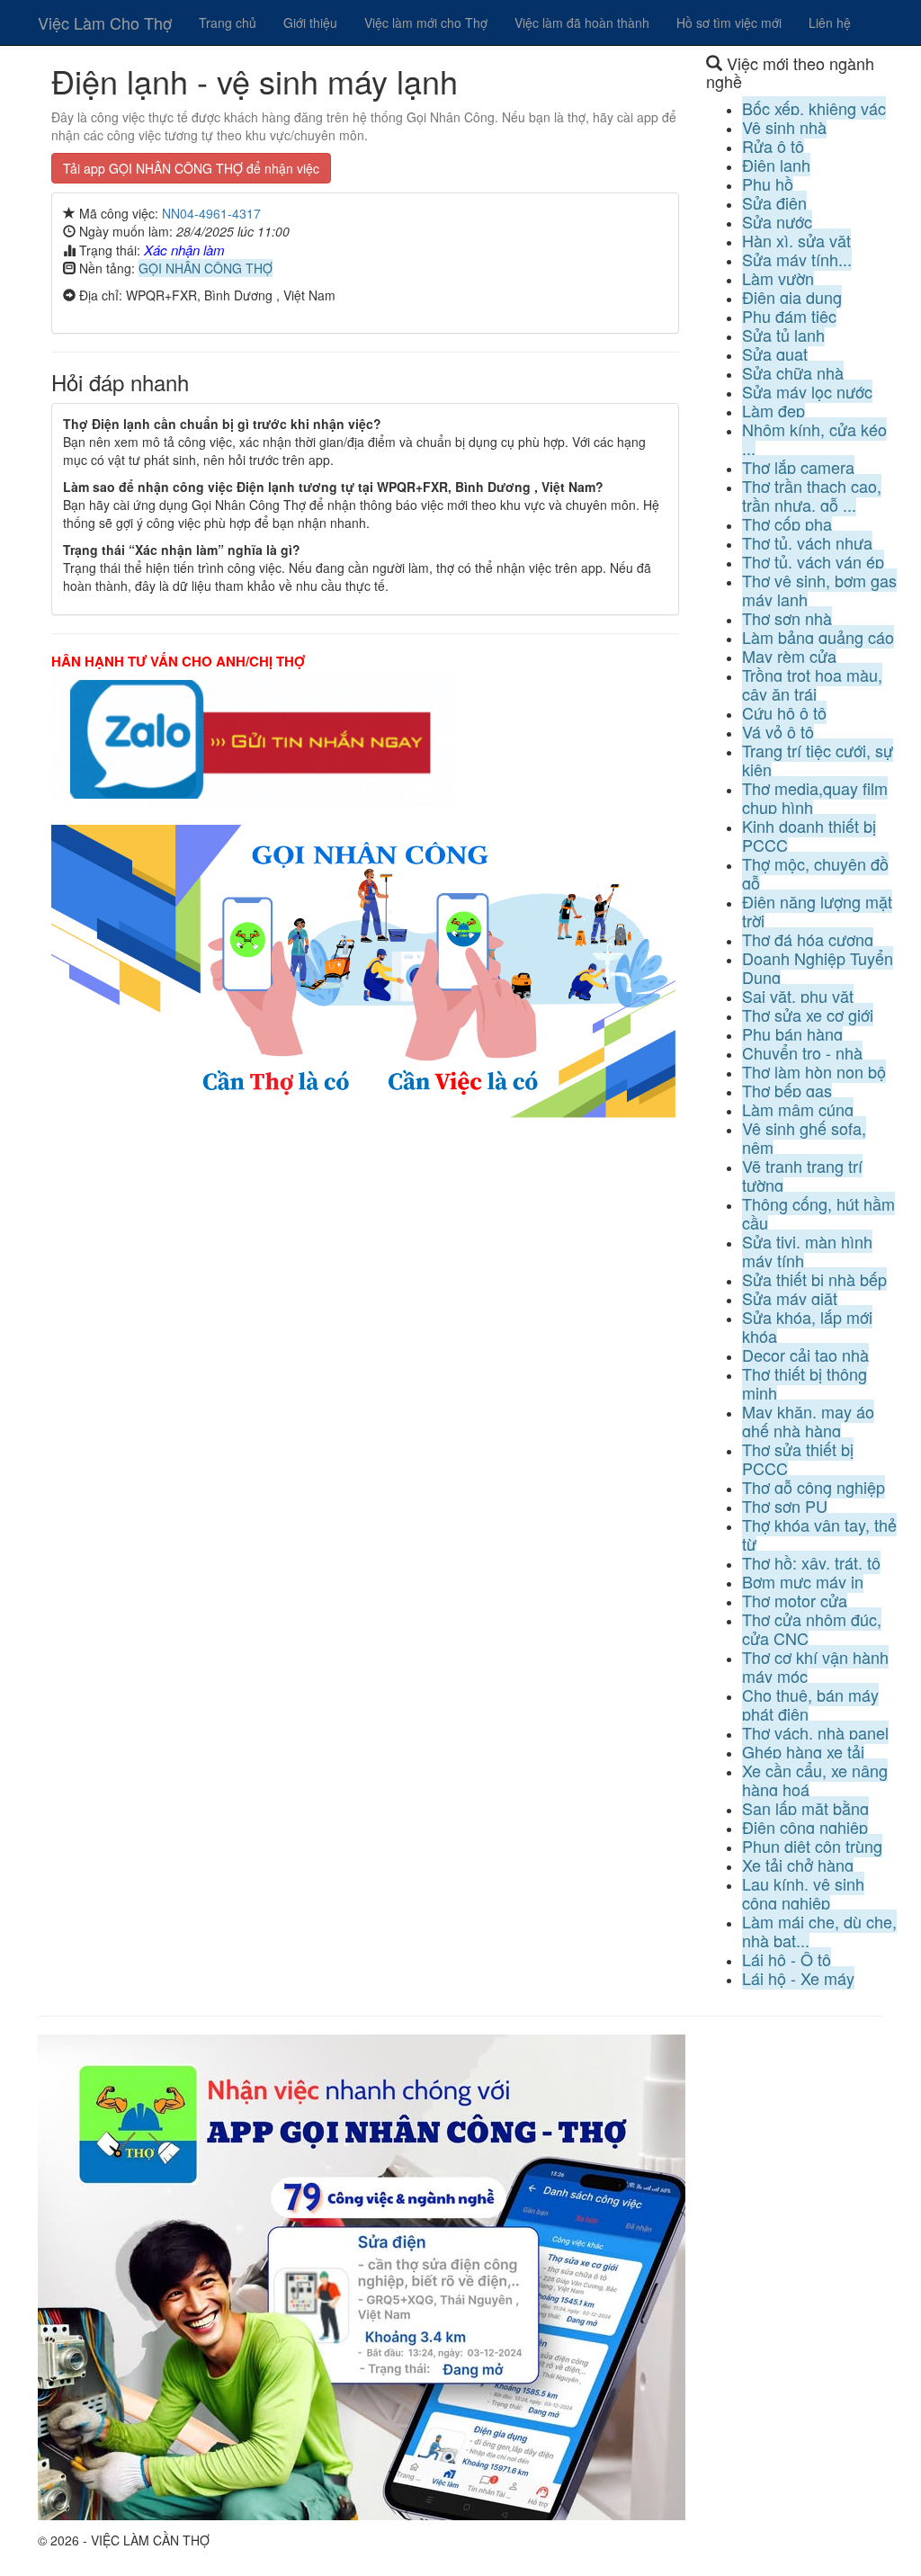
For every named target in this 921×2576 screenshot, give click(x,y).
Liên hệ (830, 22)
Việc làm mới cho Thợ (426, 22)
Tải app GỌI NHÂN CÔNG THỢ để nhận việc (191, 168)
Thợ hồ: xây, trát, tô (811, 1562)
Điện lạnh (776, 165)
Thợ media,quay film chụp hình (815, 797)
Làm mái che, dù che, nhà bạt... (819, 1931)
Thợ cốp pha (787, 523)
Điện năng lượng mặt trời (817, 911)
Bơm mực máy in (803, 1581)
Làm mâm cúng (798, 1109)
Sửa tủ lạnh (783, 335)
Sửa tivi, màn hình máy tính (807, 1251)
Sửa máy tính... (797, 259)
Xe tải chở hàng (798, 1865)
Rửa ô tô (773, 146)
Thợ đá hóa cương (808, 939)
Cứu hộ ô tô (784, 712)
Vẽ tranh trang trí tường (802, 1175)
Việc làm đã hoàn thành (582, 22)
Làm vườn (778, 278)
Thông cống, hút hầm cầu (818, 1213)
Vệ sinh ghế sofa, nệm (804, 1137)
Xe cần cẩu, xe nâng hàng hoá (815, 1780)
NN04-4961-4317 (211, 213)
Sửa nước (777, 221)
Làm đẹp (773, 410)
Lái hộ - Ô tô (787, 1959)
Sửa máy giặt (790, 1298)
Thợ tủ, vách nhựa (807, 542)
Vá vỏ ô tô (778, 731)
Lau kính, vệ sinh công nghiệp (803, 1893)
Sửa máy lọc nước (807, 391)
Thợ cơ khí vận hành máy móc (815, 1666)
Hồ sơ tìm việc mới (729, 22)
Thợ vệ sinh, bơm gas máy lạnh (819, 590)
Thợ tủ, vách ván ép (813, 561)
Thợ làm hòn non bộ (814, 1071)
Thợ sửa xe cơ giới (808, 1015)
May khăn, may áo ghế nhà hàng (808, 1421)
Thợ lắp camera (798, 467)
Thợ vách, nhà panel (815, 1732)
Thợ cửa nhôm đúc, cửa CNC (812, 1628)
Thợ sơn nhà (787, 618)
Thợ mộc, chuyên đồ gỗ (815, 873)
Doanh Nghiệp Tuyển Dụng (818, 967)
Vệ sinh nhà (784, 127)
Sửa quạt (775, 353)
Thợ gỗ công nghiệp (814, 1487)
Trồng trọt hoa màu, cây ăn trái (812, 684)
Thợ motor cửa (795, 1600)
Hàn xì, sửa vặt (796, 240)
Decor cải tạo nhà (805, 1355)
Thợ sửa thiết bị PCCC (798, 1458)
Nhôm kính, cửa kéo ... (814, 438)
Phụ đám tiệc (789, 316)
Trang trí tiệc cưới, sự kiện (818, 760)
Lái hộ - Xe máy (798, 1978)
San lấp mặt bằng (805, 1808)
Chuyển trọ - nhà (802, 1052)
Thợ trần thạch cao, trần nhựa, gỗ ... (812, 495)
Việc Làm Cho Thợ (105, 22)
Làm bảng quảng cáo (818, 637)
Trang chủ (228, 22)
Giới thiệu (310, 22)
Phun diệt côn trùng (812, 1846)
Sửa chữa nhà (793, 372)
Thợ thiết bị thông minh (805, 1383)
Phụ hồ (768, 183)
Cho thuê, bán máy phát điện (810, 1704)
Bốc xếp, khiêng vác (814, 108)
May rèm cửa (789, 656)
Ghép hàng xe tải (803, 1751)
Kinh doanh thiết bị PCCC (809, 835)
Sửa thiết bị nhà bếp (814, 1279)
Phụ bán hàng (792, 1033)
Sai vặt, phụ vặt (798, 996)
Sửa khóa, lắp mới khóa (807, 1326)
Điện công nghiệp (805, 1827)
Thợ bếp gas (787, 1090)
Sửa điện (774, 202)
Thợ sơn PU (785, 1506)
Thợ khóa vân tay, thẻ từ (819, 1534)
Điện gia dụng (792, 297)
